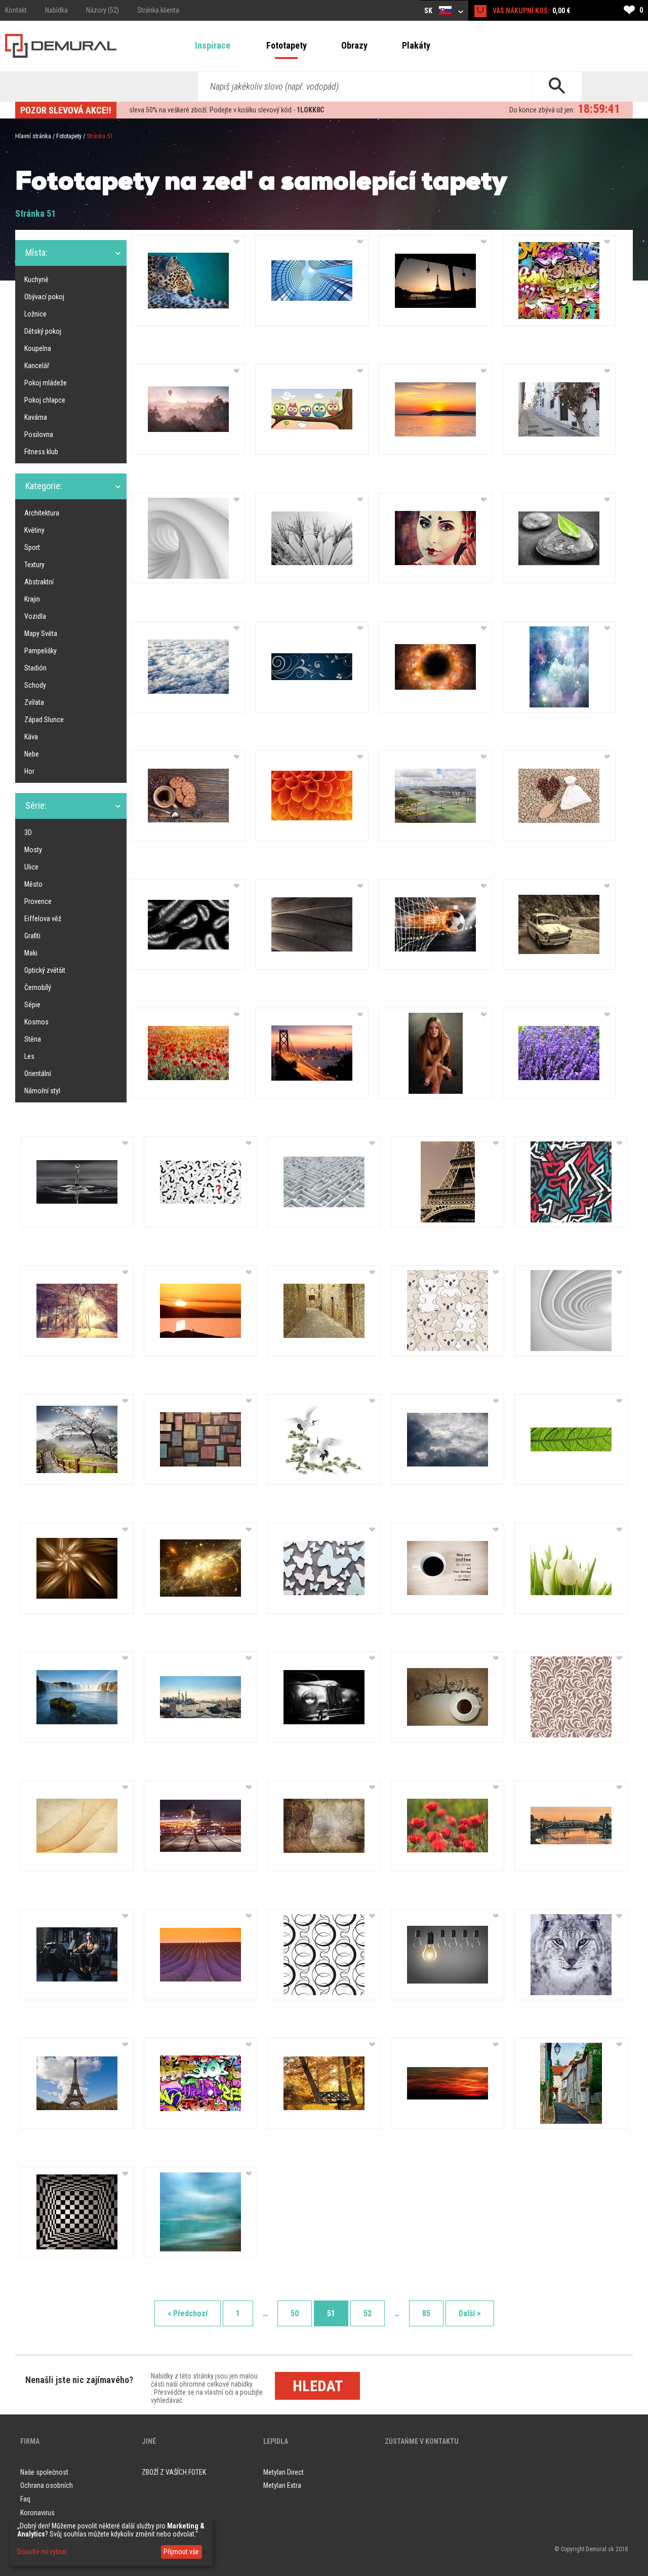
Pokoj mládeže (46, 383)
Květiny (34, 530)
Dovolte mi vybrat (42, 2552)
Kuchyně (36, 280)
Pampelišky (40, 651)
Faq (25, 2499)
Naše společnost (44, 2472)
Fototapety (287, 45)
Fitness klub (41, 452)
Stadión (35, 668)
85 (426, 2313)
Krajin (32, 599)
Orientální (38, 1074)
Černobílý (38, 987)
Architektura (42, 513)
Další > (470, 2313)
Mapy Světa (41, 633)
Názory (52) (103, 10)
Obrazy (354, 45)
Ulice (31, 867)
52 (368, 2313)
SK (429, 11)
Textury (34, 565)
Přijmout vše (181, 2552)
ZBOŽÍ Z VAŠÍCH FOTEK (174, 2472)
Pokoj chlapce (45, 400)
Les (29, 1056)
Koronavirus (37, 2513)
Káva (31, 737)
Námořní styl (42, 1091)
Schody (35, 685)
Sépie (32, 1005)
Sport (32, 547)
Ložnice (35, 314)
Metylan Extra (282, 2485)
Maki (31, 953)
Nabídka (56, 10)
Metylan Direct (283, 2472)
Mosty (33, 850)
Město (33, 884)
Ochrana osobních (47, 2485)
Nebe (32, 754)
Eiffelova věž (43, 919)
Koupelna (38, 348)
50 (295, 2313)
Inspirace (213, 45)
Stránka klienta (158, 10)
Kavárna (36, 417)
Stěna (33, 1039)
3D (28, 833)
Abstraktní (39, 582)
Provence (38, 901)
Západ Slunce (44, 720)
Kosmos (36, 1022)
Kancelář (37, 366)
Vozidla (35, 616)
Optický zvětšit (45, 970)
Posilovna (39, 434)
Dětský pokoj (43, 331)
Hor (29, 771)
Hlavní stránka (33, 136)
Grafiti (32, 936)
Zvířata (34, 702)
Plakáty (416, 45)
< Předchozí (188, 2313)
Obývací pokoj (44, 297)
